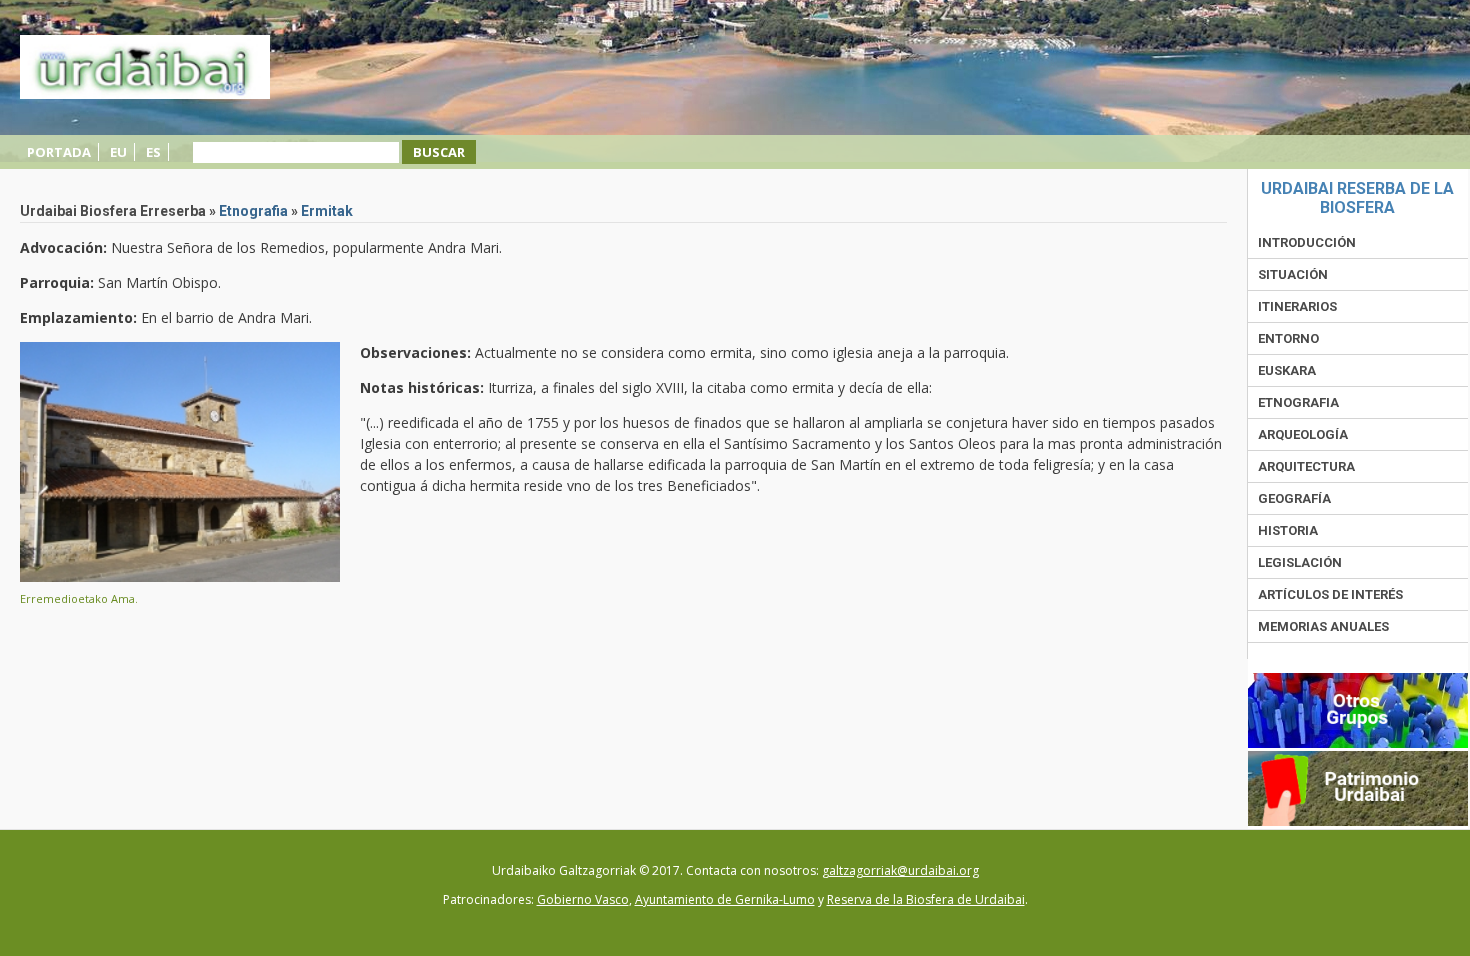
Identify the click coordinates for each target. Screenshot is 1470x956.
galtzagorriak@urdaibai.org (900, 870)
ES (153, 152)
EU (118, 152)
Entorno (1288, 338)
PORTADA (59, 152)
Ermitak (327, 211)
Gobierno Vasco (583, 899)
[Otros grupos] (1358, 743)
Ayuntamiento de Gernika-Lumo (725, 899)
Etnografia (253, 211)
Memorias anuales (1323, 626)
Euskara (1287, 370)
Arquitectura (1306, 466)
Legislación (1300, 562)
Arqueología (1303, 434)
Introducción (1307, 242)
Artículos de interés (1330, 594)
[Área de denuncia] (1358, 821)
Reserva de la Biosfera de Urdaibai (926, 899)
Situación (1293, 274)
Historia (1288, 530)
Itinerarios (1297, 306)
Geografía (1294, 498)
